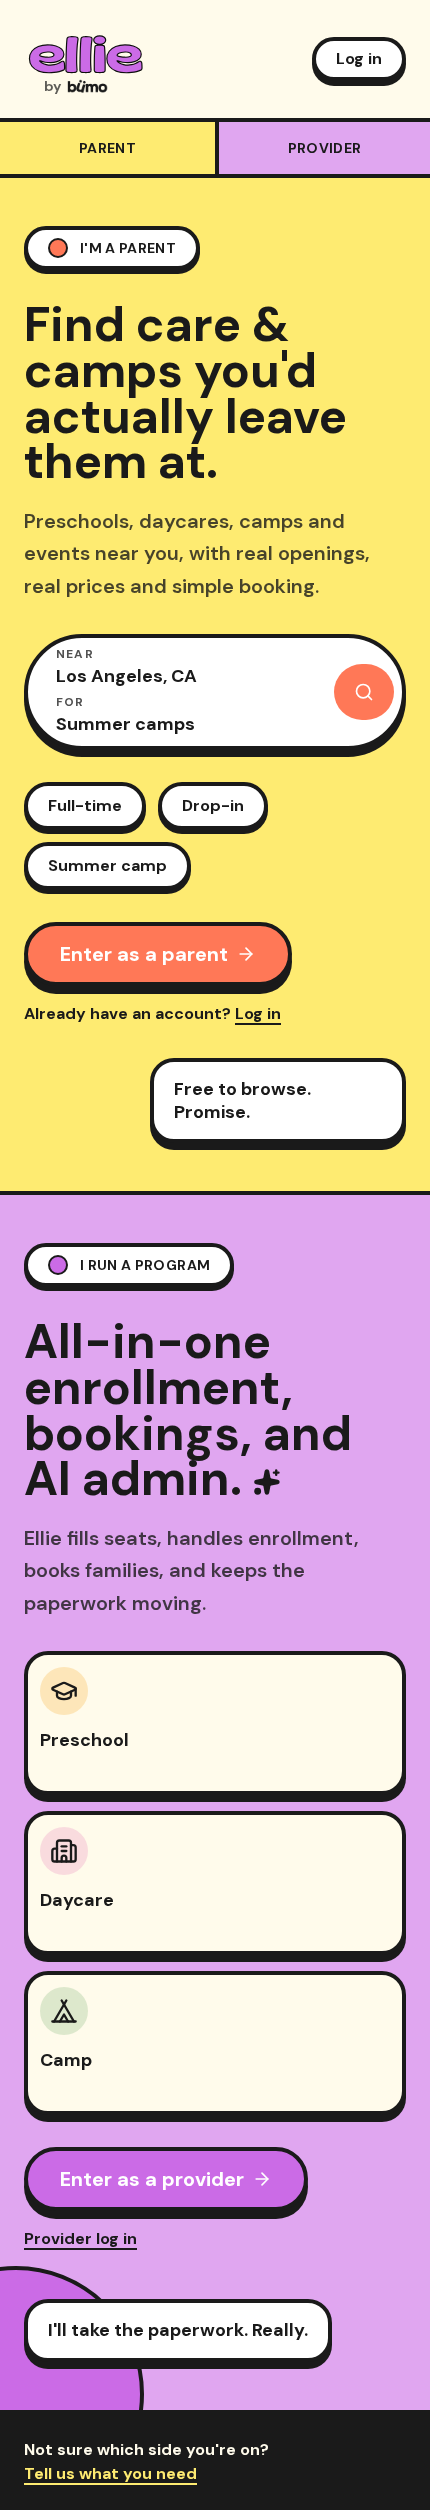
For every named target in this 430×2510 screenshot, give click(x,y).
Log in (359, 58)
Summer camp (107, 865)
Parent (107, 148)
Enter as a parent (144, 954)
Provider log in (80, 2238)
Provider (325, 148)
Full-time (85, 805)
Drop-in (213, 805)
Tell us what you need (110, 2473)
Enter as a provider (152, 2179)
